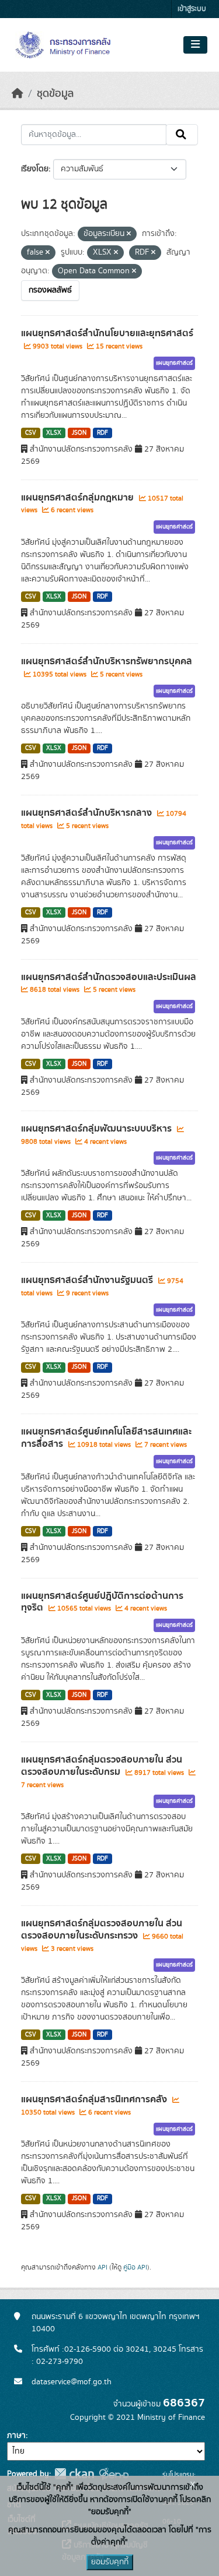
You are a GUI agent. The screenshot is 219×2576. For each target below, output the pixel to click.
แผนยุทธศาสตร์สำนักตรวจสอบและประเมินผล (109, 977)
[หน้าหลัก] (18, 94)
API (102, 2267)
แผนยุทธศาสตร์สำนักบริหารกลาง (88, 813)
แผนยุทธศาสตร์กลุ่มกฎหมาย (79, 498)
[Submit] (182, 135)
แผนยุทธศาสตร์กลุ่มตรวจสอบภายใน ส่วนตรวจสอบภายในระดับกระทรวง (102, 1930)
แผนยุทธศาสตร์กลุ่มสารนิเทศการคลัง (95, 2099)
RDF (102, 433)
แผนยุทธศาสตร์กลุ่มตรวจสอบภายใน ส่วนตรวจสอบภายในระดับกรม (102, 1766)
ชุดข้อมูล (55, 94)
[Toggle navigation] (195, 45)
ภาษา (16, 2436)
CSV (31, 433)
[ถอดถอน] (129, 234)
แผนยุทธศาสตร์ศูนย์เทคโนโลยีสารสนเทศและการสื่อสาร (106, 1438)
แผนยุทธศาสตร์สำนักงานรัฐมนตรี (88, 1280)
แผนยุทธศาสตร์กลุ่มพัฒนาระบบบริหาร (98, 1129)
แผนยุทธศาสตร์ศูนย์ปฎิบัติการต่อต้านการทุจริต (102, 1602)
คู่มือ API (135, 2267)
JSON (79, 433)
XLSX (54, 433)
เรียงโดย (35, 169)
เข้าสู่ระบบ (192, 9)
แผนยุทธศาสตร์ (174, 363)
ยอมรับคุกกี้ (110, 2562)
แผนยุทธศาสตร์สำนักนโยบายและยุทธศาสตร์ (107, 333)
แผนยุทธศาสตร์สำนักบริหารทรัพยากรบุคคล (107, 661)
